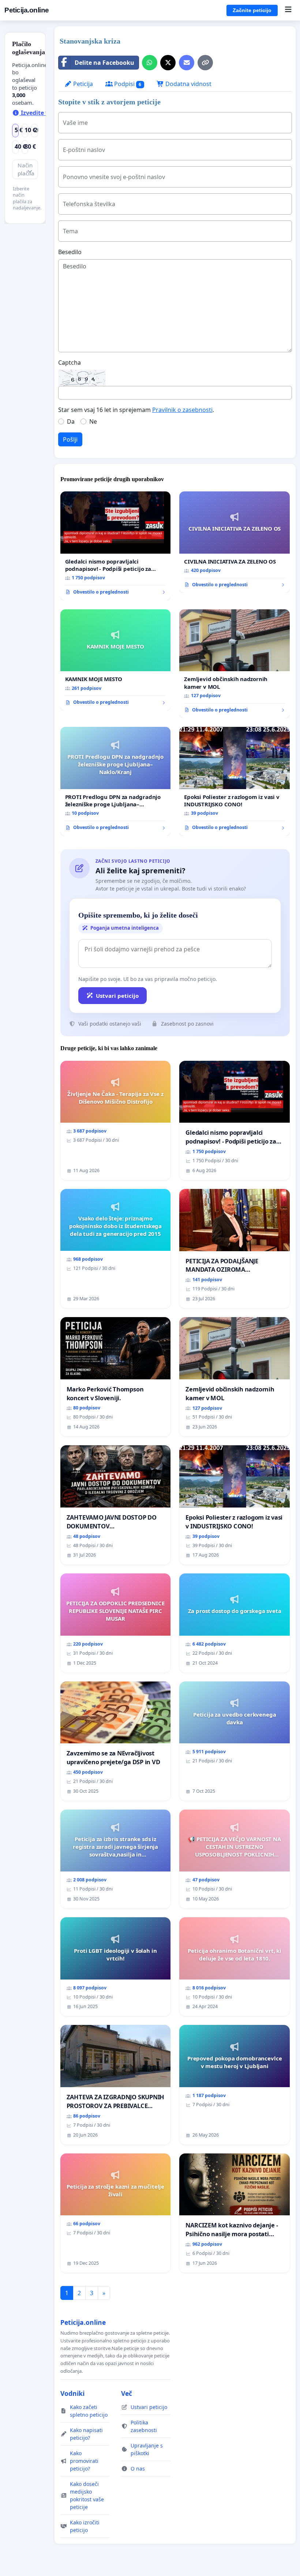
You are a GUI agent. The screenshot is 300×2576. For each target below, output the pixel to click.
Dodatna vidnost (188, 84)
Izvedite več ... (41, 113)
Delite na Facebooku (104, 63)
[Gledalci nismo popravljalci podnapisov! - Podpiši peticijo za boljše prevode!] (116, 546)
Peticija (82, 84)
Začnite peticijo (252, 10)
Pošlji (70, 439)
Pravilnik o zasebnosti (182, 410)
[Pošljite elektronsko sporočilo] (187, 63)
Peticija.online (27, 10)
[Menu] (288, 10)
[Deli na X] (168, 63)
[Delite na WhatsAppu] (150, 63)
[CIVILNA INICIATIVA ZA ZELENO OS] (235, 542)
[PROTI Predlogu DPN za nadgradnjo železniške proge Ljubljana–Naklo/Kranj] (116, 781)
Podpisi (127, 84)
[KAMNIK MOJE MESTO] (116, 660)
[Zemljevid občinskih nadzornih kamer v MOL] (235, 664)
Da (71, 421)
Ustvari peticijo (117, 996)
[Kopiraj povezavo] (205, 63)
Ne (93, 421)
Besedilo (70, 252)
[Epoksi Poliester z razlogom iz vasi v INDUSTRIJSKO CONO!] (235, 781)
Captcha (70, 363)
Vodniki (72, 2393)
